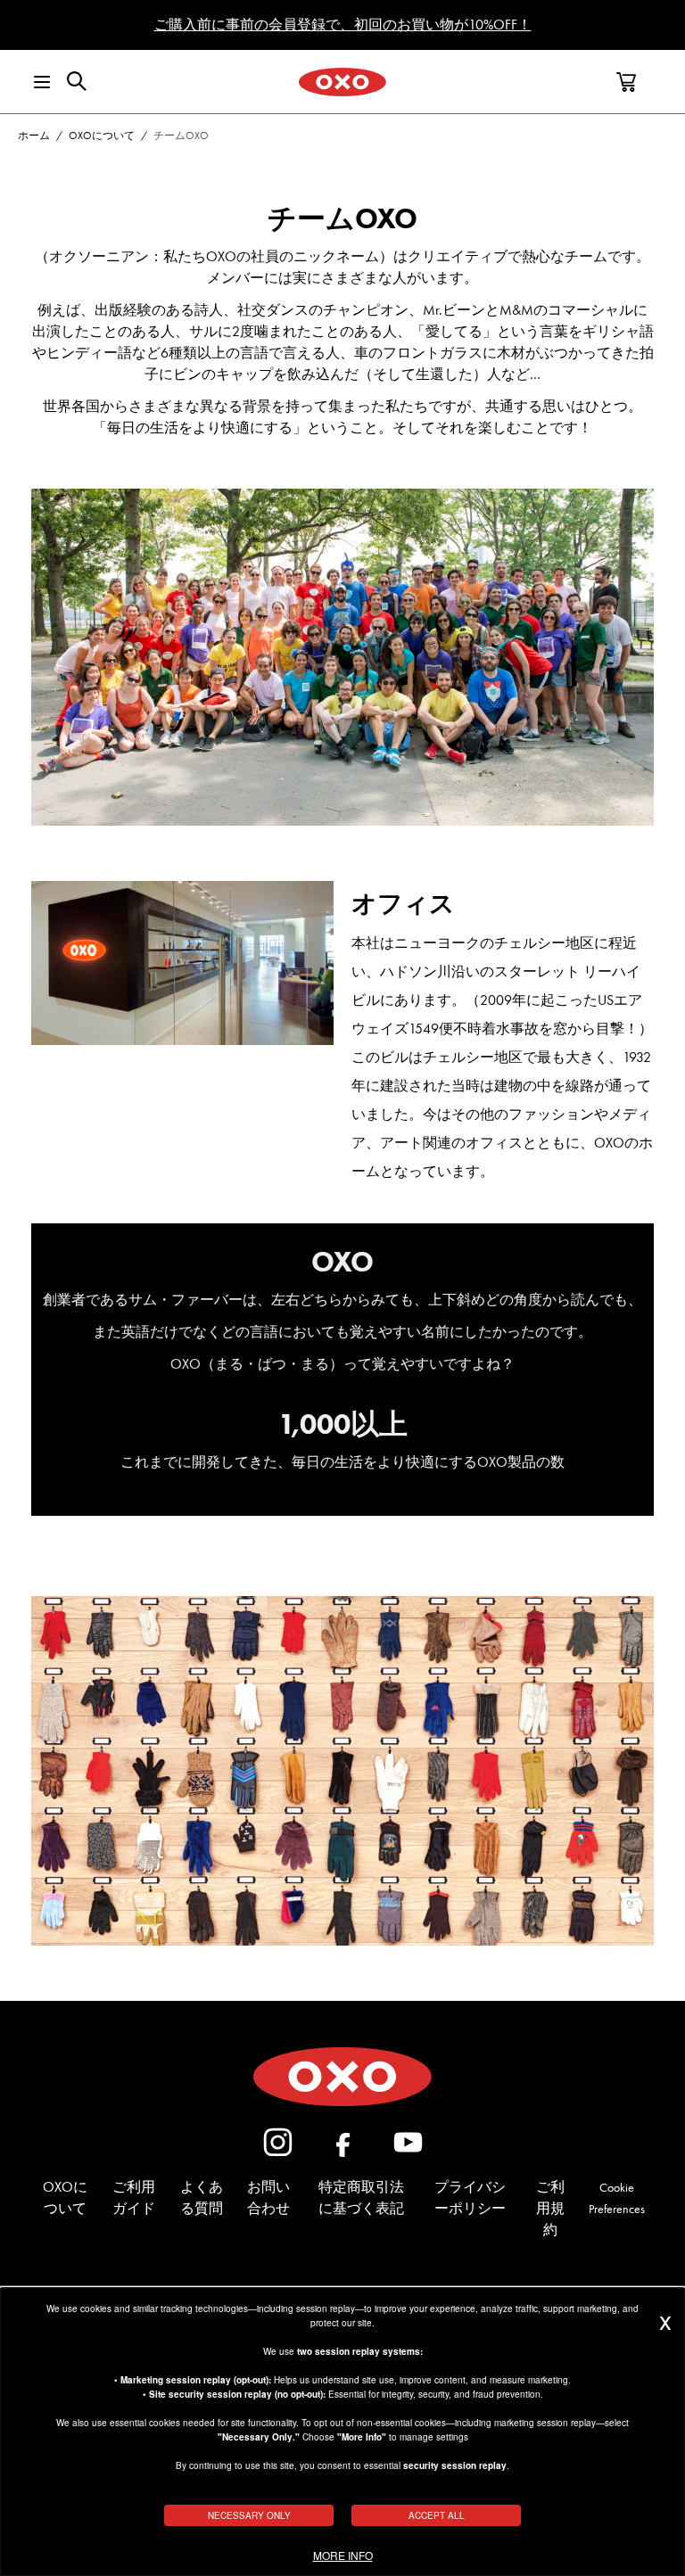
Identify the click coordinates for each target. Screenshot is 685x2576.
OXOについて (102, 136)
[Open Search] (77, 81)
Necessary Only (249, 2515)
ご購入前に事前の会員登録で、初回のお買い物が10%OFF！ (343, 25)
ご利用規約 (550, 2208)
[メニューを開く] (30, 82)
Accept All (437, 2515)
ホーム (34, 136)
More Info (343, 2555)
